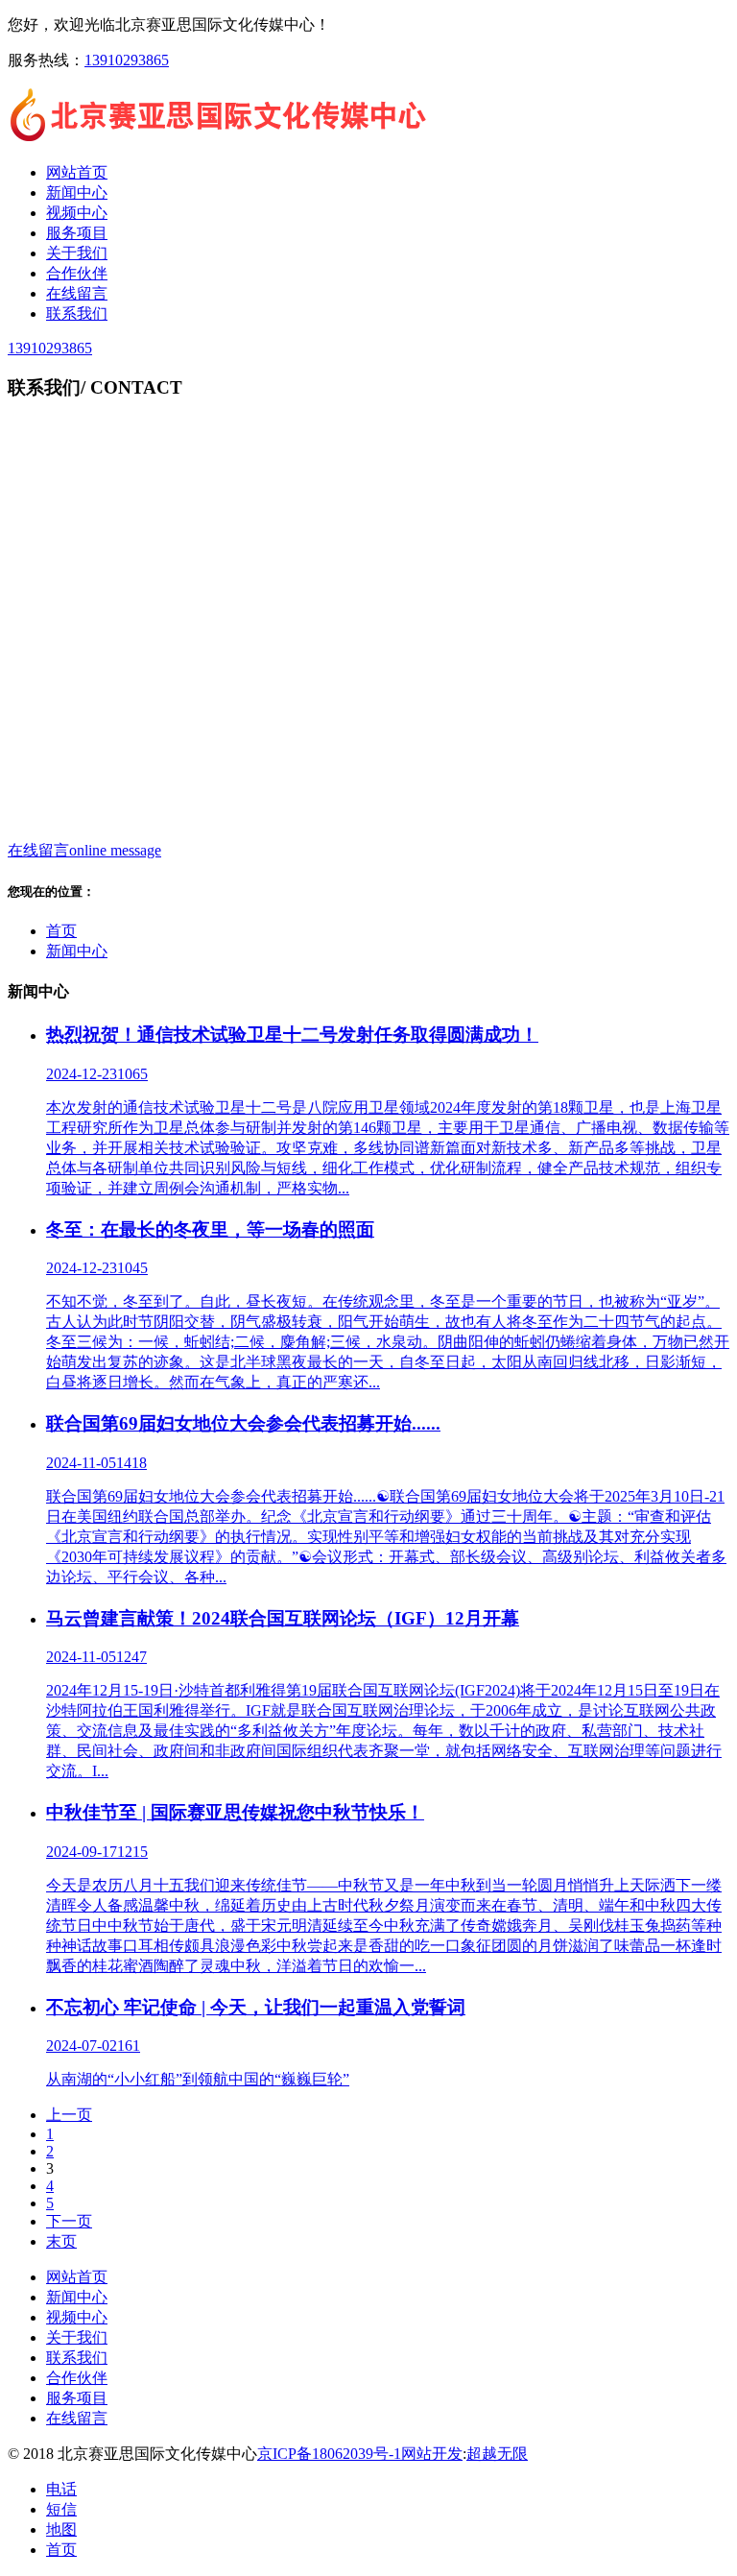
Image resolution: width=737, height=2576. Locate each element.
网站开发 (432, 2454)
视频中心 (77, 2317)
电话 (61, 2489)
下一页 (69, 2221)
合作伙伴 (77, 2378)
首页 (61, 931)
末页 (61, 2241)
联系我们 (77, 2358)
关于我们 (77, 2337)
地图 (61, 2529)
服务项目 (77, 2398)
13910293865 (127, 60)
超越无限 (497, 2454)
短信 (61, 2509)
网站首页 (77, 2277)
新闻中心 (77, 951)
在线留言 (77, 2418)
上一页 (69, 2115)
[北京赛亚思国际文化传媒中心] (219, 139)
